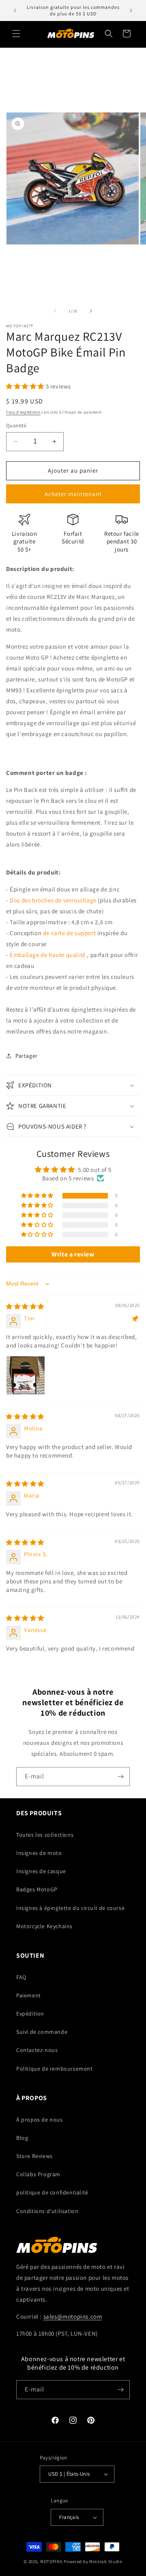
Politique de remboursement (55, 2069)
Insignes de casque (41, 1871)
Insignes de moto (39, 1853)
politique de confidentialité (52, 2192)
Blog (22, 2138)
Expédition (30, 2014)
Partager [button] (27, 1056)
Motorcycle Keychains (44, 1926)
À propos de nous (40, 2120)
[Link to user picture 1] (26, 1375)
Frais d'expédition (23, 412)
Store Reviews (34, 2156)
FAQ (21, 1977)
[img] (25, 1306)
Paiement (29, 1995)
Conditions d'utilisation (47, 2211)
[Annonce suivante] (131, 11)
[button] (16, 34)
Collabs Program (38, 2174)
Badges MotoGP (37, 1889)
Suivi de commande (42, 2032)
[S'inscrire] (120, 1777)
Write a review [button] (73, 1254)
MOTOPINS (52, 2561)
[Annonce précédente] (15, 11)
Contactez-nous (37, 2050)
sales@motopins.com (73, 2316)
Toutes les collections (45, 1835)
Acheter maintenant (73, 494)
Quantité (16, 425)
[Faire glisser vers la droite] (91, 311)
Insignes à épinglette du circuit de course (70, 1908)
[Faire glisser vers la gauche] (55, 311)
